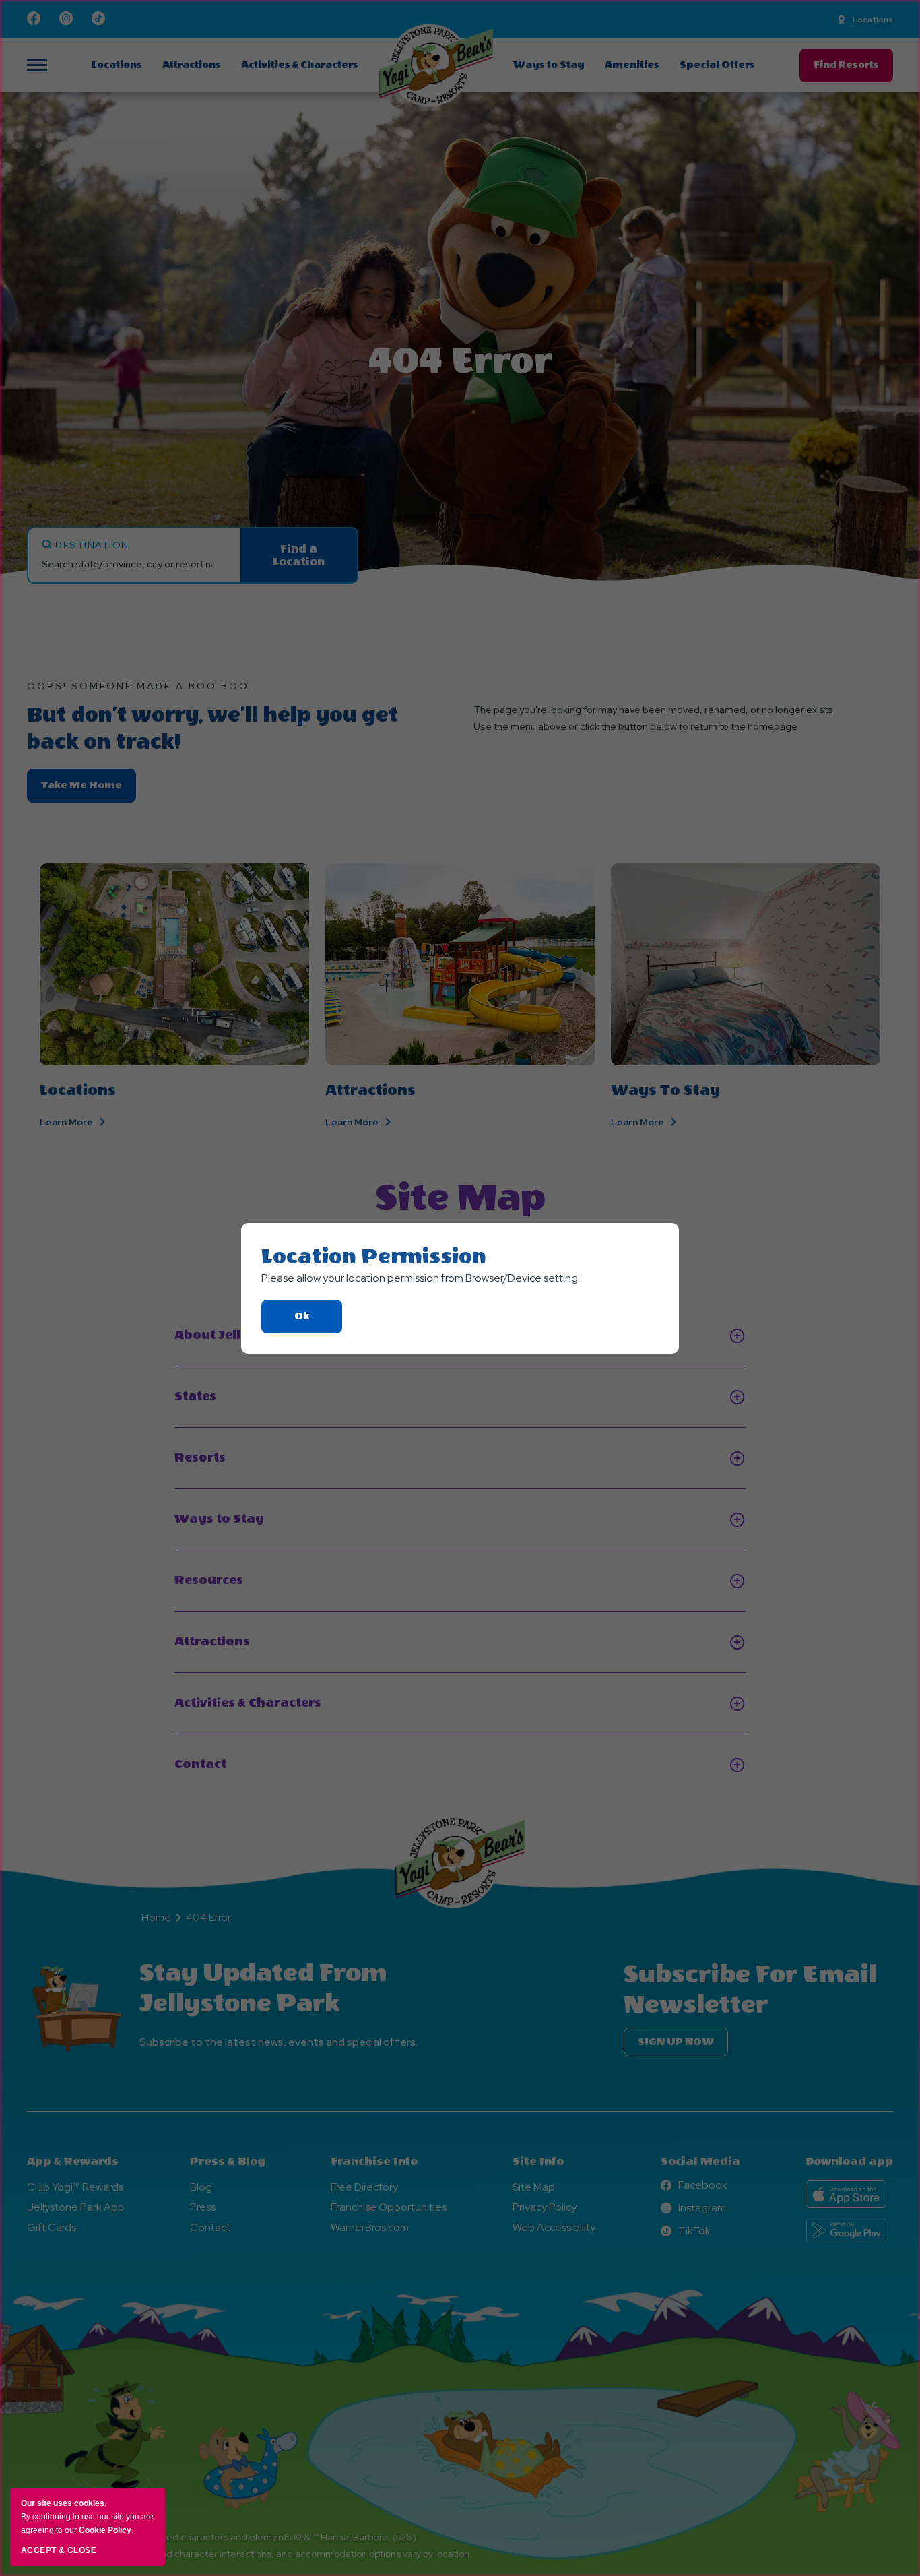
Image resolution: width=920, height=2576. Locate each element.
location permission (374, 1257)
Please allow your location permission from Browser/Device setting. (421, 1278)
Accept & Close (59, 2550)
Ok (318, 1322)
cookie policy (105, 2530)
